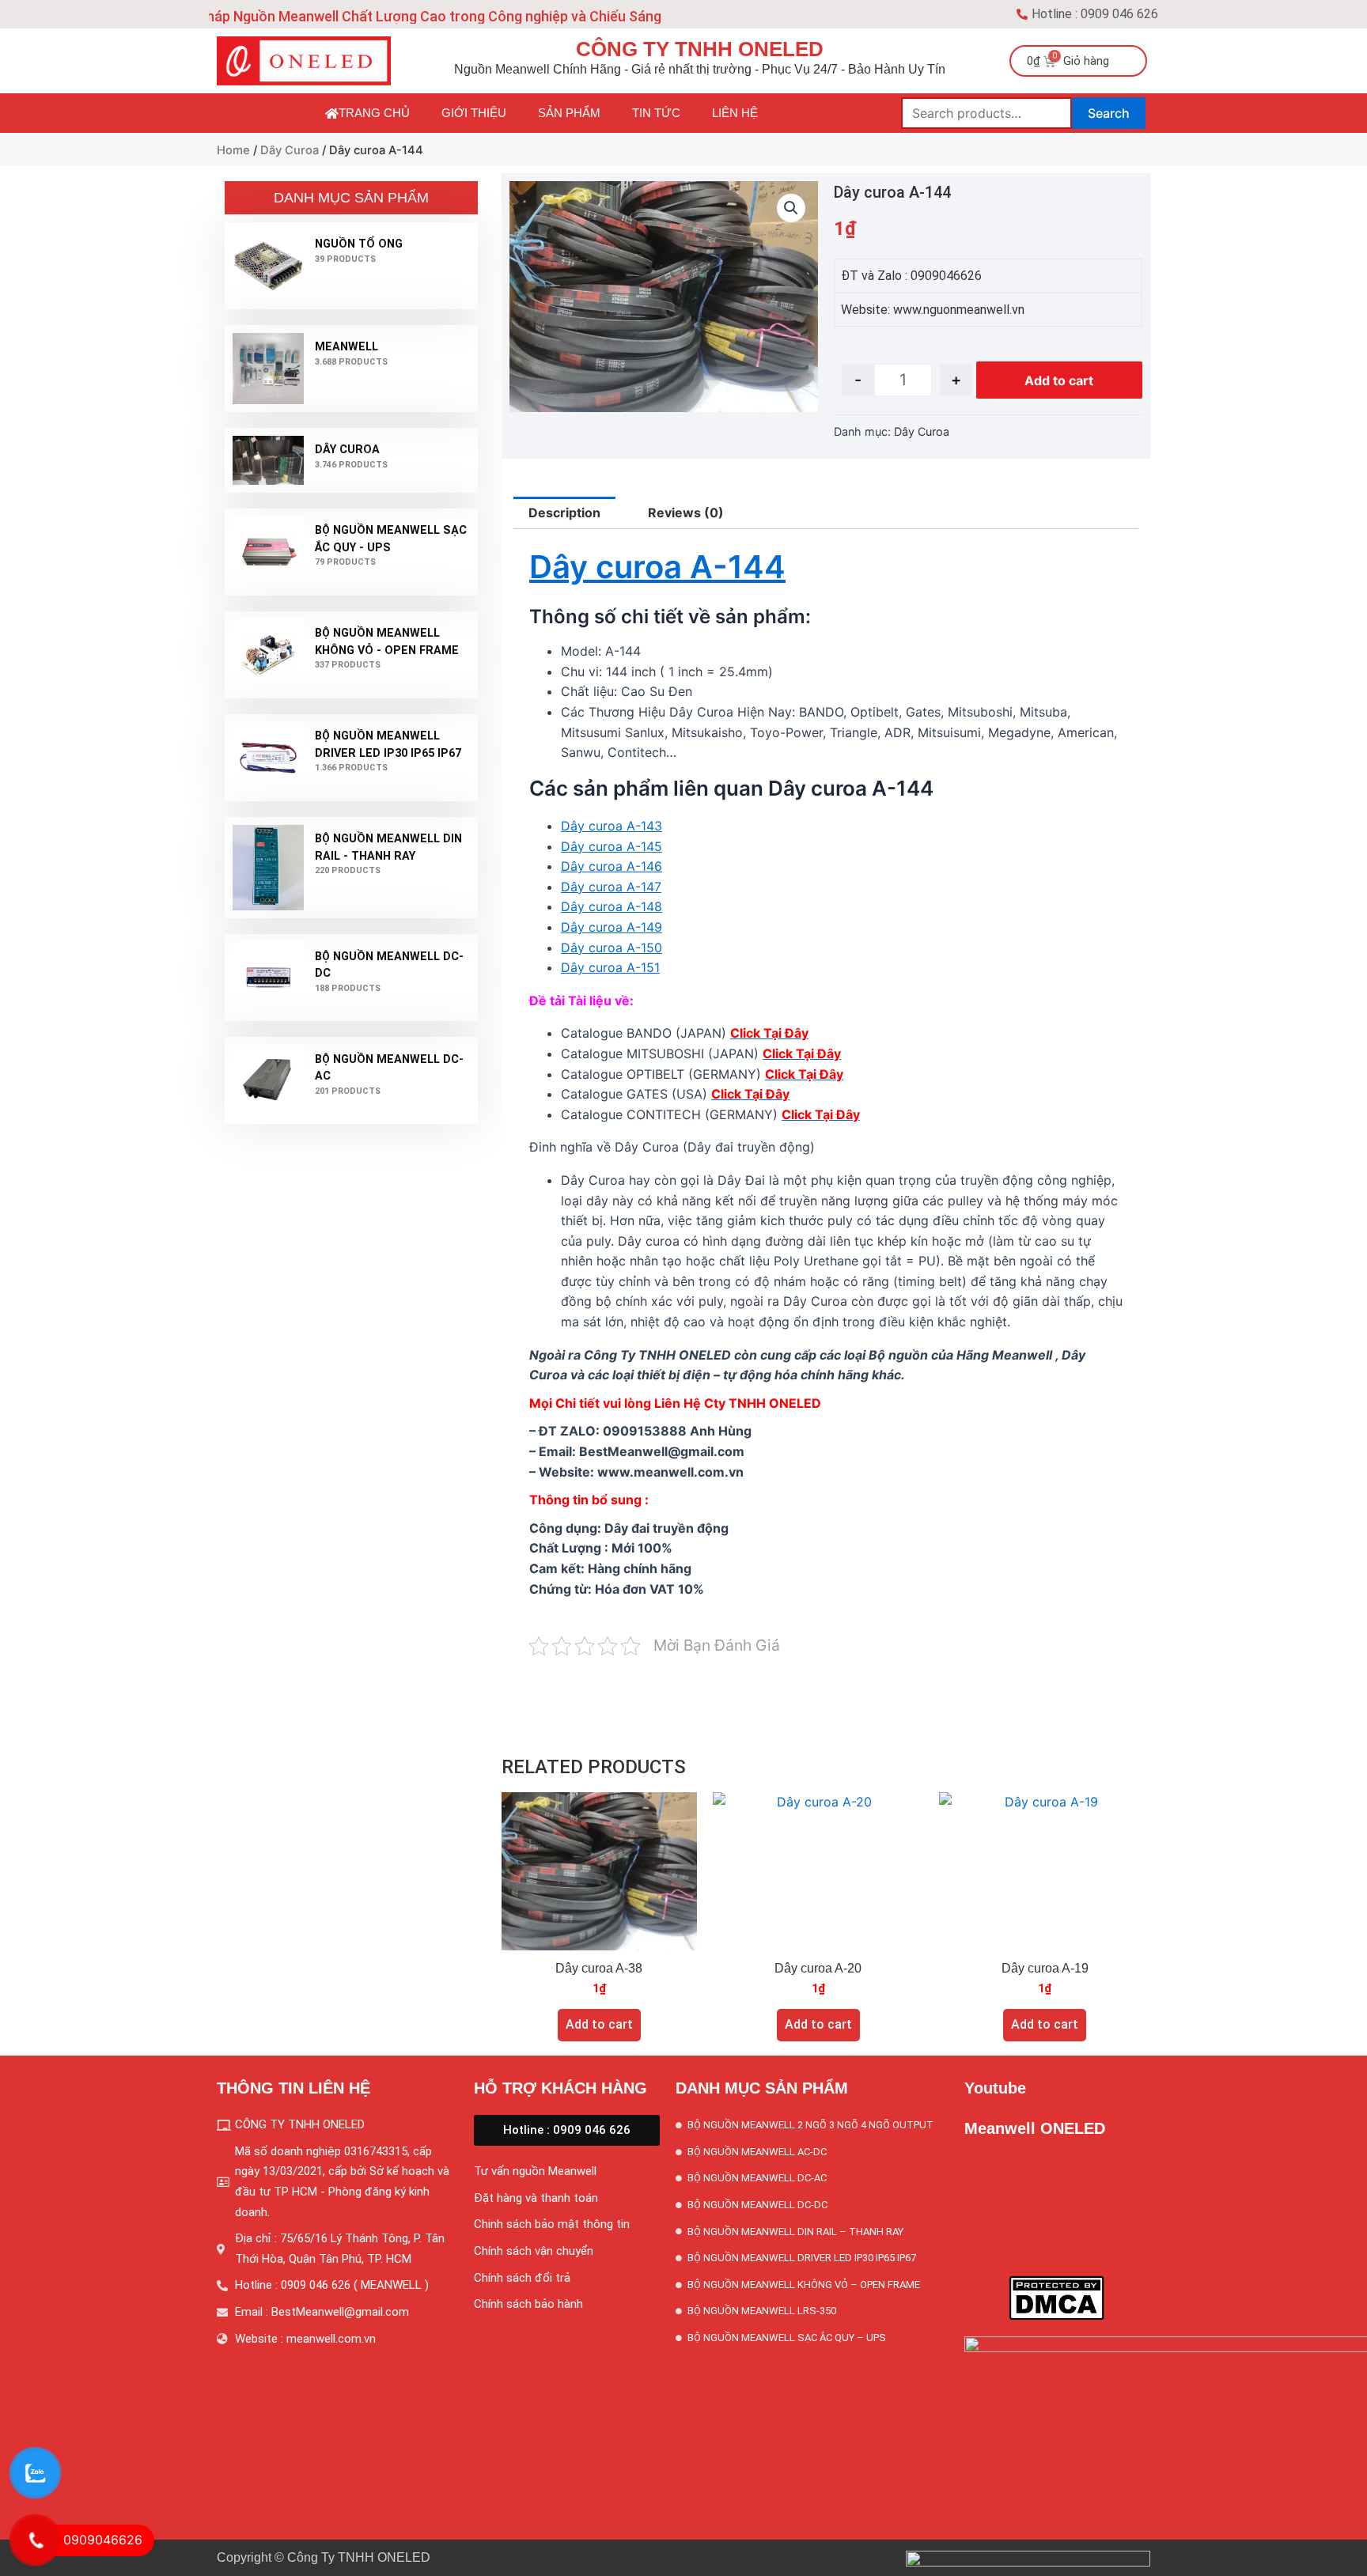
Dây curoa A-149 (612, 927)
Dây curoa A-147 (611, 887)
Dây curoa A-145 (612, 846)
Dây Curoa (290, 150)
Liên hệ (735, 113)
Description (564, 513)
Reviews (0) (686, 513)
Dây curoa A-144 (657, 567)
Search (1109, 113)
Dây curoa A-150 (612, 948)
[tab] (564, 513)
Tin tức (656, 113)
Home (233, 150)
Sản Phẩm (569, 113)
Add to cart (1059, 380)
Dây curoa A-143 (612, 826)
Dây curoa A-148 (612, 906)
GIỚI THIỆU (474, 113)
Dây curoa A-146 (612, 866)
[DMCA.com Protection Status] (1056, 2297)
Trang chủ (374, 113)
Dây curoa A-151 (610, 967)
